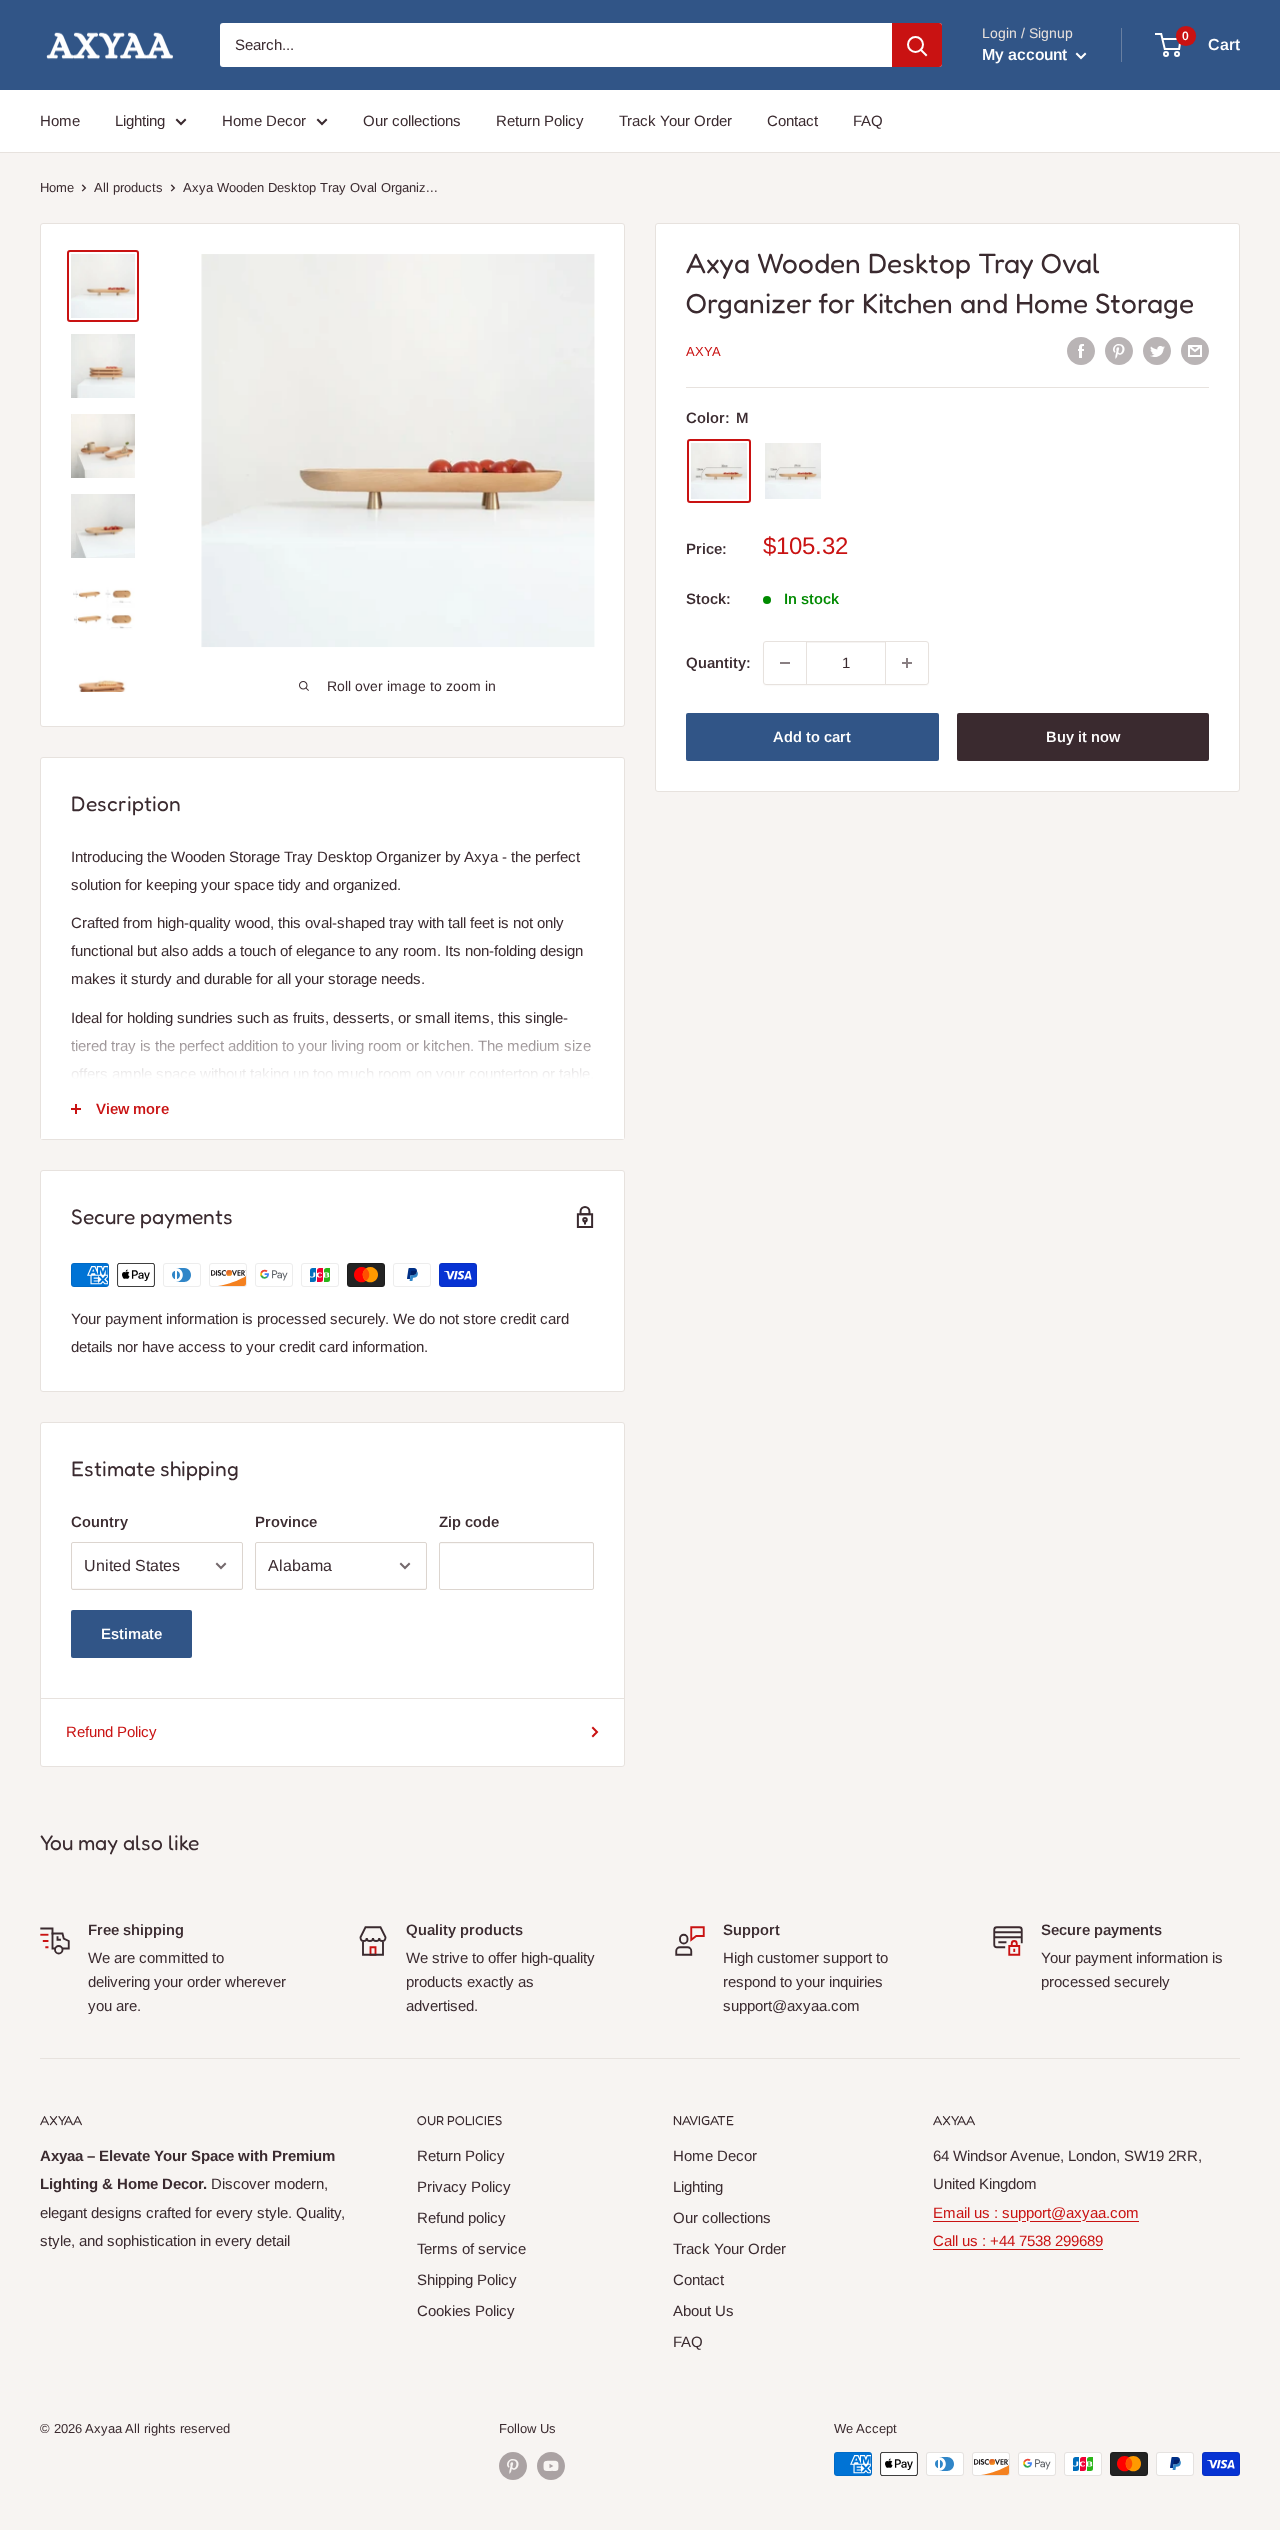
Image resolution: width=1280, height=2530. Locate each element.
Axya (703, 351)
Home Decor (264, 120)
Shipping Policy (467, 2279)
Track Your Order (675, 120)
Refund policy (461, 2217)
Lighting (140, 120)
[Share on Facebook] (1081, 350)
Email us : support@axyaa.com (1036, 2212)
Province (286, 1521)
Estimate (131, 1633)
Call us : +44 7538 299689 (1018, 2240)
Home (60, 120)
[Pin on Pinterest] (1119, 350)
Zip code (469, 1521)
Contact (792, 120)
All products (128, 187)
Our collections (412, 120)
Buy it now (1083, 736)
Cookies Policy (466, 2310)
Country (99, 1521)
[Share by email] (1195, 350)
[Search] (917, 45)
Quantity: (718, 662)
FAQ (868, 120)
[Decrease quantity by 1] (785, 663)
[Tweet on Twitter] (1157, 350)
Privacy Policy (464, 2186)
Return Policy (540, 120)
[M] (719, 471)
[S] (793, 471)
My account (1026, 54)
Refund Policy (111, 1731)
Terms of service (471, 2248)
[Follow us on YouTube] (551, 2466)
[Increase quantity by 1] (907, 663)
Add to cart (812, 736)
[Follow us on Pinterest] (513, 2466)
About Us (703, 2310)
